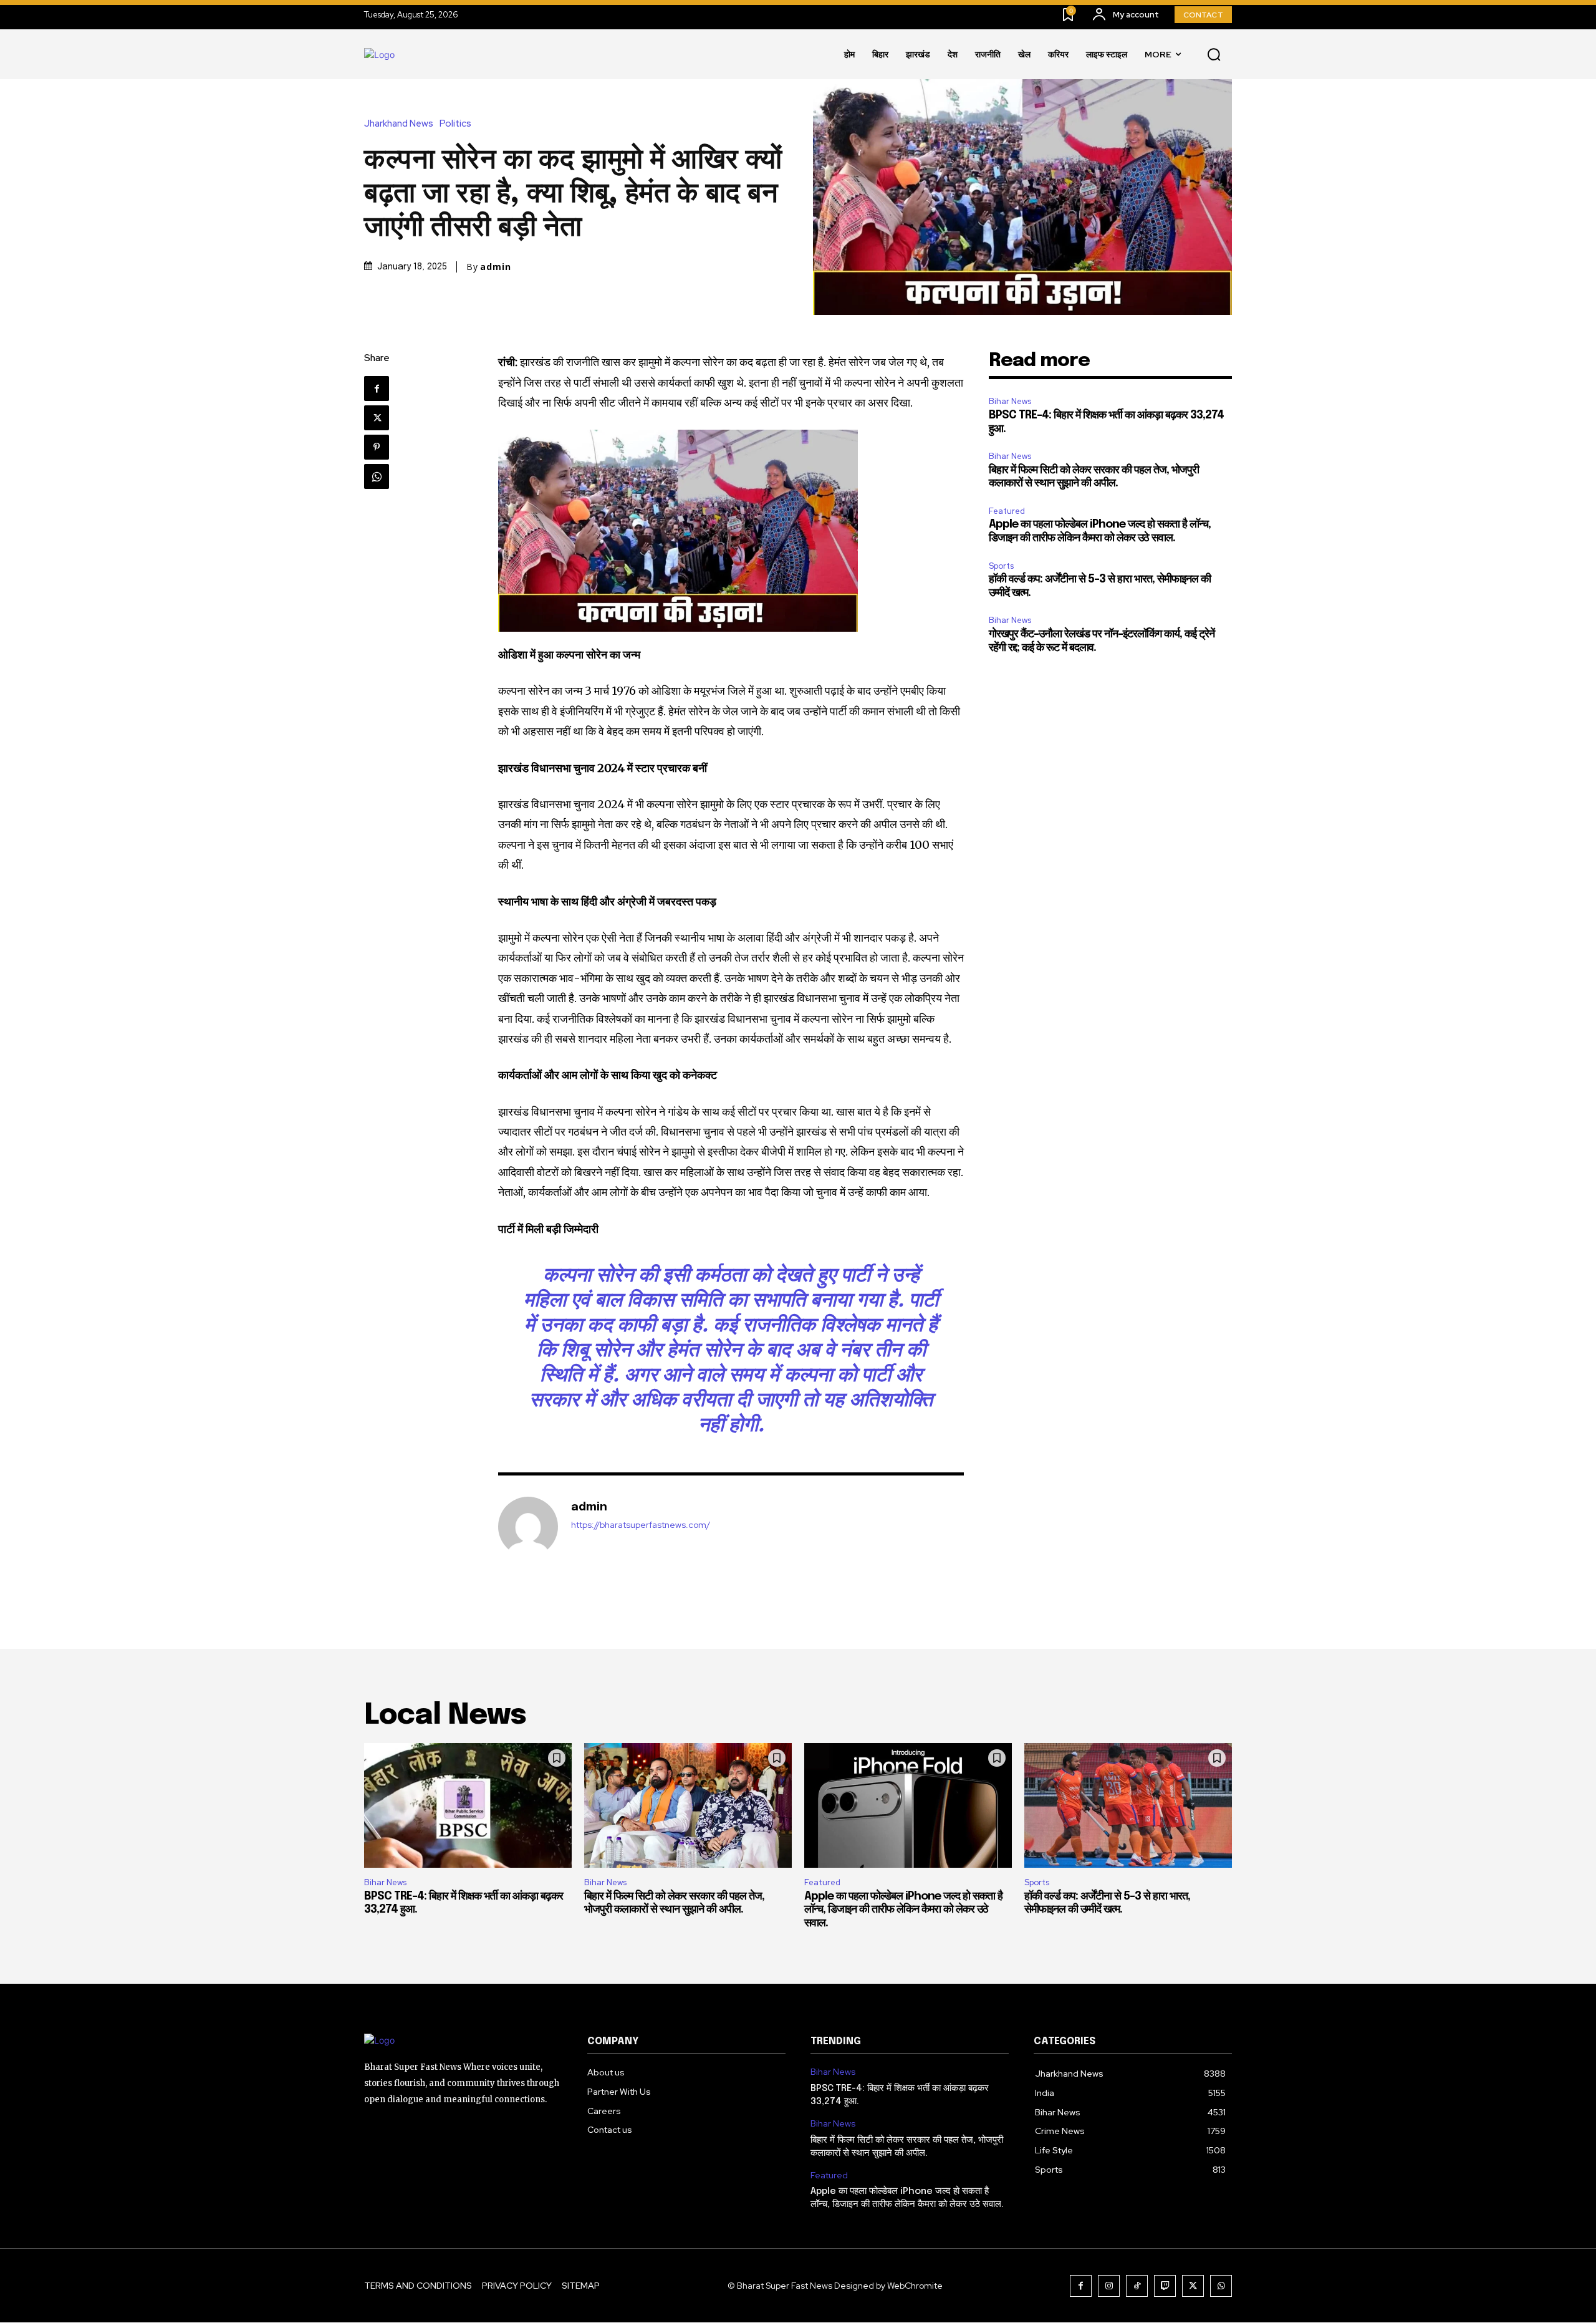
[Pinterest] (377, 447)
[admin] (528, 1527)
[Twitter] (377, 418)
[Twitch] (1165, 2286)
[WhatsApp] (377, 476)
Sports (1001, 566)
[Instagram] (1109, 2286)
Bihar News (1010, 401)
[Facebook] (377, 389)
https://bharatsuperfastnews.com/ (641, 1525)
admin (496, 267)
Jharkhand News (399, 124)
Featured (1007, 511)
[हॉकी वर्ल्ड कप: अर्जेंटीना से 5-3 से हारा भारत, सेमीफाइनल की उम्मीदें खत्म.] (1128, 1805)
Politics (455, 124)
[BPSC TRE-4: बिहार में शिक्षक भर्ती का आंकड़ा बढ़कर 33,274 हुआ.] (468, 1805)
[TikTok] (1137, 2286)
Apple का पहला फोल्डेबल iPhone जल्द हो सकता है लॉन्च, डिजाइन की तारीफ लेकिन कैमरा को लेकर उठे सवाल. (903, 1910)
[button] (1214, 55)
